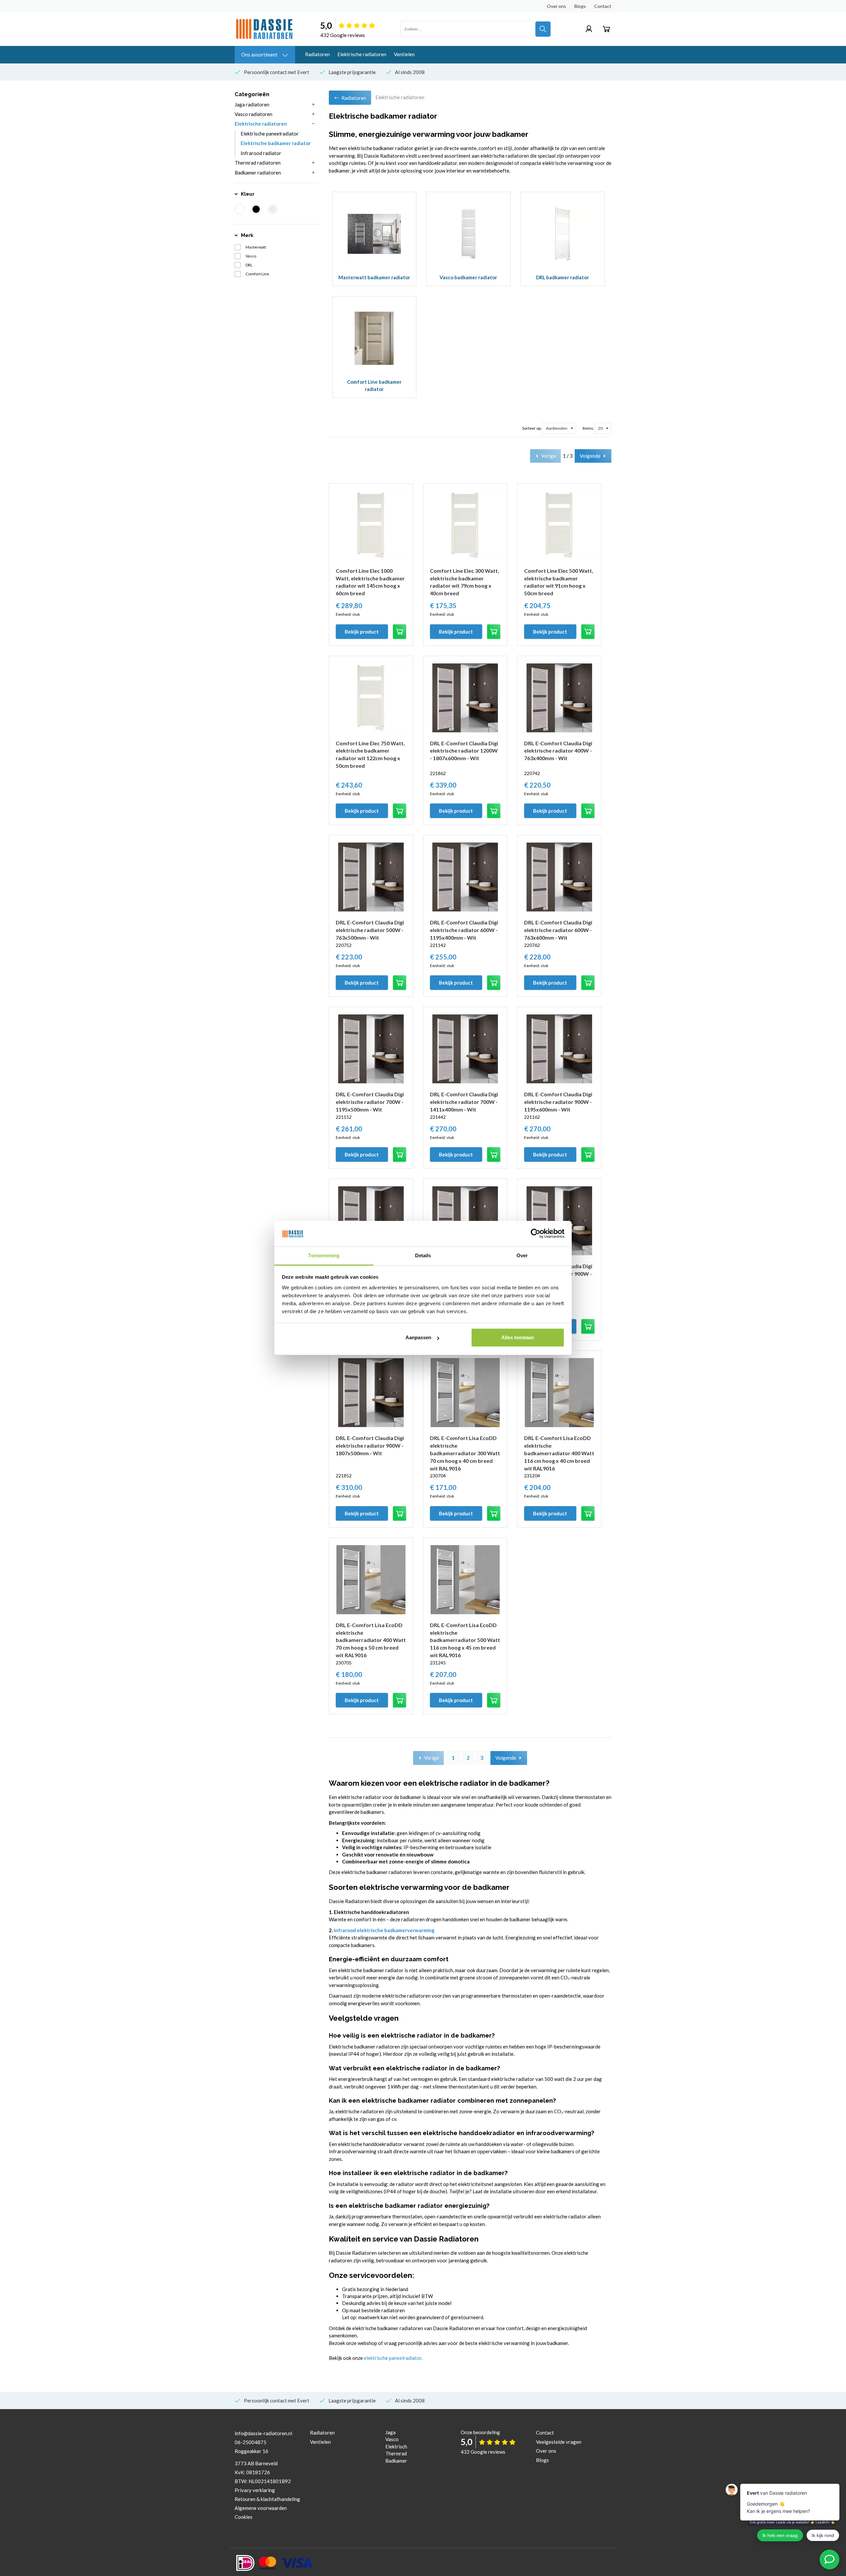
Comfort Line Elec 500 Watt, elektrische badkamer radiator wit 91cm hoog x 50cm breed (559, 582)
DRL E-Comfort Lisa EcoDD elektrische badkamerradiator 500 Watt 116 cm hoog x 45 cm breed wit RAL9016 (465, 1640)
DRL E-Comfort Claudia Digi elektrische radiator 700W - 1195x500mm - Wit (370, 1102)
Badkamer (396, 2461)
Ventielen (404, 54)
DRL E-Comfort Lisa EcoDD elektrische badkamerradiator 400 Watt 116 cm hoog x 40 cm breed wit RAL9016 (559, 1453)
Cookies (244, 2517)
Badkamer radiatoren (258, 173)
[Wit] (240, 209)
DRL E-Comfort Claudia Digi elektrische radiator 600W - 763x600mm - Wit (558, 930)
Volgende (590, 456)
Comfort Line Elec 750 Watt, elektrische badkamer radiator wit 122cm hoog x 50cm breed (370, 755)
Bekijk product (362, 632)
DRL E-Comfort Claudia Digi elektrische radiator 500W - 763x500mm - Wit (370, 930)
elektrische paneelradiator (393, 2358)
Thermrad (396, 2453)
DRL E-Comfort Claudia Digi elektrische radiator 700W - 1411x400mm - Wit (464, 1102)
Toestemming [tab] (324, 1255)
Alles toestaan (518, 1337)
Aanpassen (418, 1337)
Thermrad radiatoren (258, 163)
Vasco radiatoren (253, 114)
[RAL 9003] (273, 209)
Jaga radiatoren (252, 104)
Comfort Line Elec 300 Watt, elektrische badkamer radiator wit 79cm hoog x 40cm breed (464, 582)
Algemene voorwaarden (261, 2508)
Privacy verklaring (255, 2490)
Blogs (580, 6)
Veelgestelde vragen (559, 2442)
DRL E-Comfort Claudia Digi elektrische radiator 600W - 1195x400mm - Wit (464, 930)
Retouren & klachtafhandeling (267, 2499)
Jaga (390, 2432)
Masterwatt (256, 247)
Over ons (557, 6)
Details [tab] (423, 1255)
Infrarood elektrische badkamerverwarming (384, 1930)
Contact (603, 6)
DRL (249, 265)
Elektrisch (396, 2446)
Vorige (548, 456)
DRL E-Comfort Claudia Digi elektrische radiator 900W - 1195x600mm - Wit (558, 1102)
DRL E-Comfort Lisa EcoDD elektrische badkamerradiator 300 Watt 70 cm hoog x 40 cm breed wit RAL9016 (465, 1453)
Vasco (251, 256)
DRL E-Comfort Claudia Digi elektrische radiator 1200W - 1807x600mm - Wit (464, 751)
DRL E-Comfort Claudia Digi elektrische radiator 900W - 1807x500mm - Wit (370, 1445)
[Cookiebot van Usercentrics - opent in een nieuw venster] (536, 1233)
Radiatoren (317, 54)
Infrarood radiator (261, 153)
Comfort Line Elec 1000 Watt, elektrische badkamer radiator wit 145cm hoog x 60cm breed (370, 582)
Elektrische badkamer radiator (276, 143)
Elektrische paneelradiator (270, 134)
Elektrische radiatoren (362, 54)
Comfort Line (257, 274)
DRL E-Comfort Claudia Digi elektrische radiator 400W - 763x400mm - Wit (558, 751)
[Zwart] (256, 209)
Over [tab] (522, 1255)
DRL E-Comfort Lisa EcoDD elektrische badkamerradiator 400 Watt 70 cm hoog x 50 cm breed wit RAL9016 (371, 1640)
